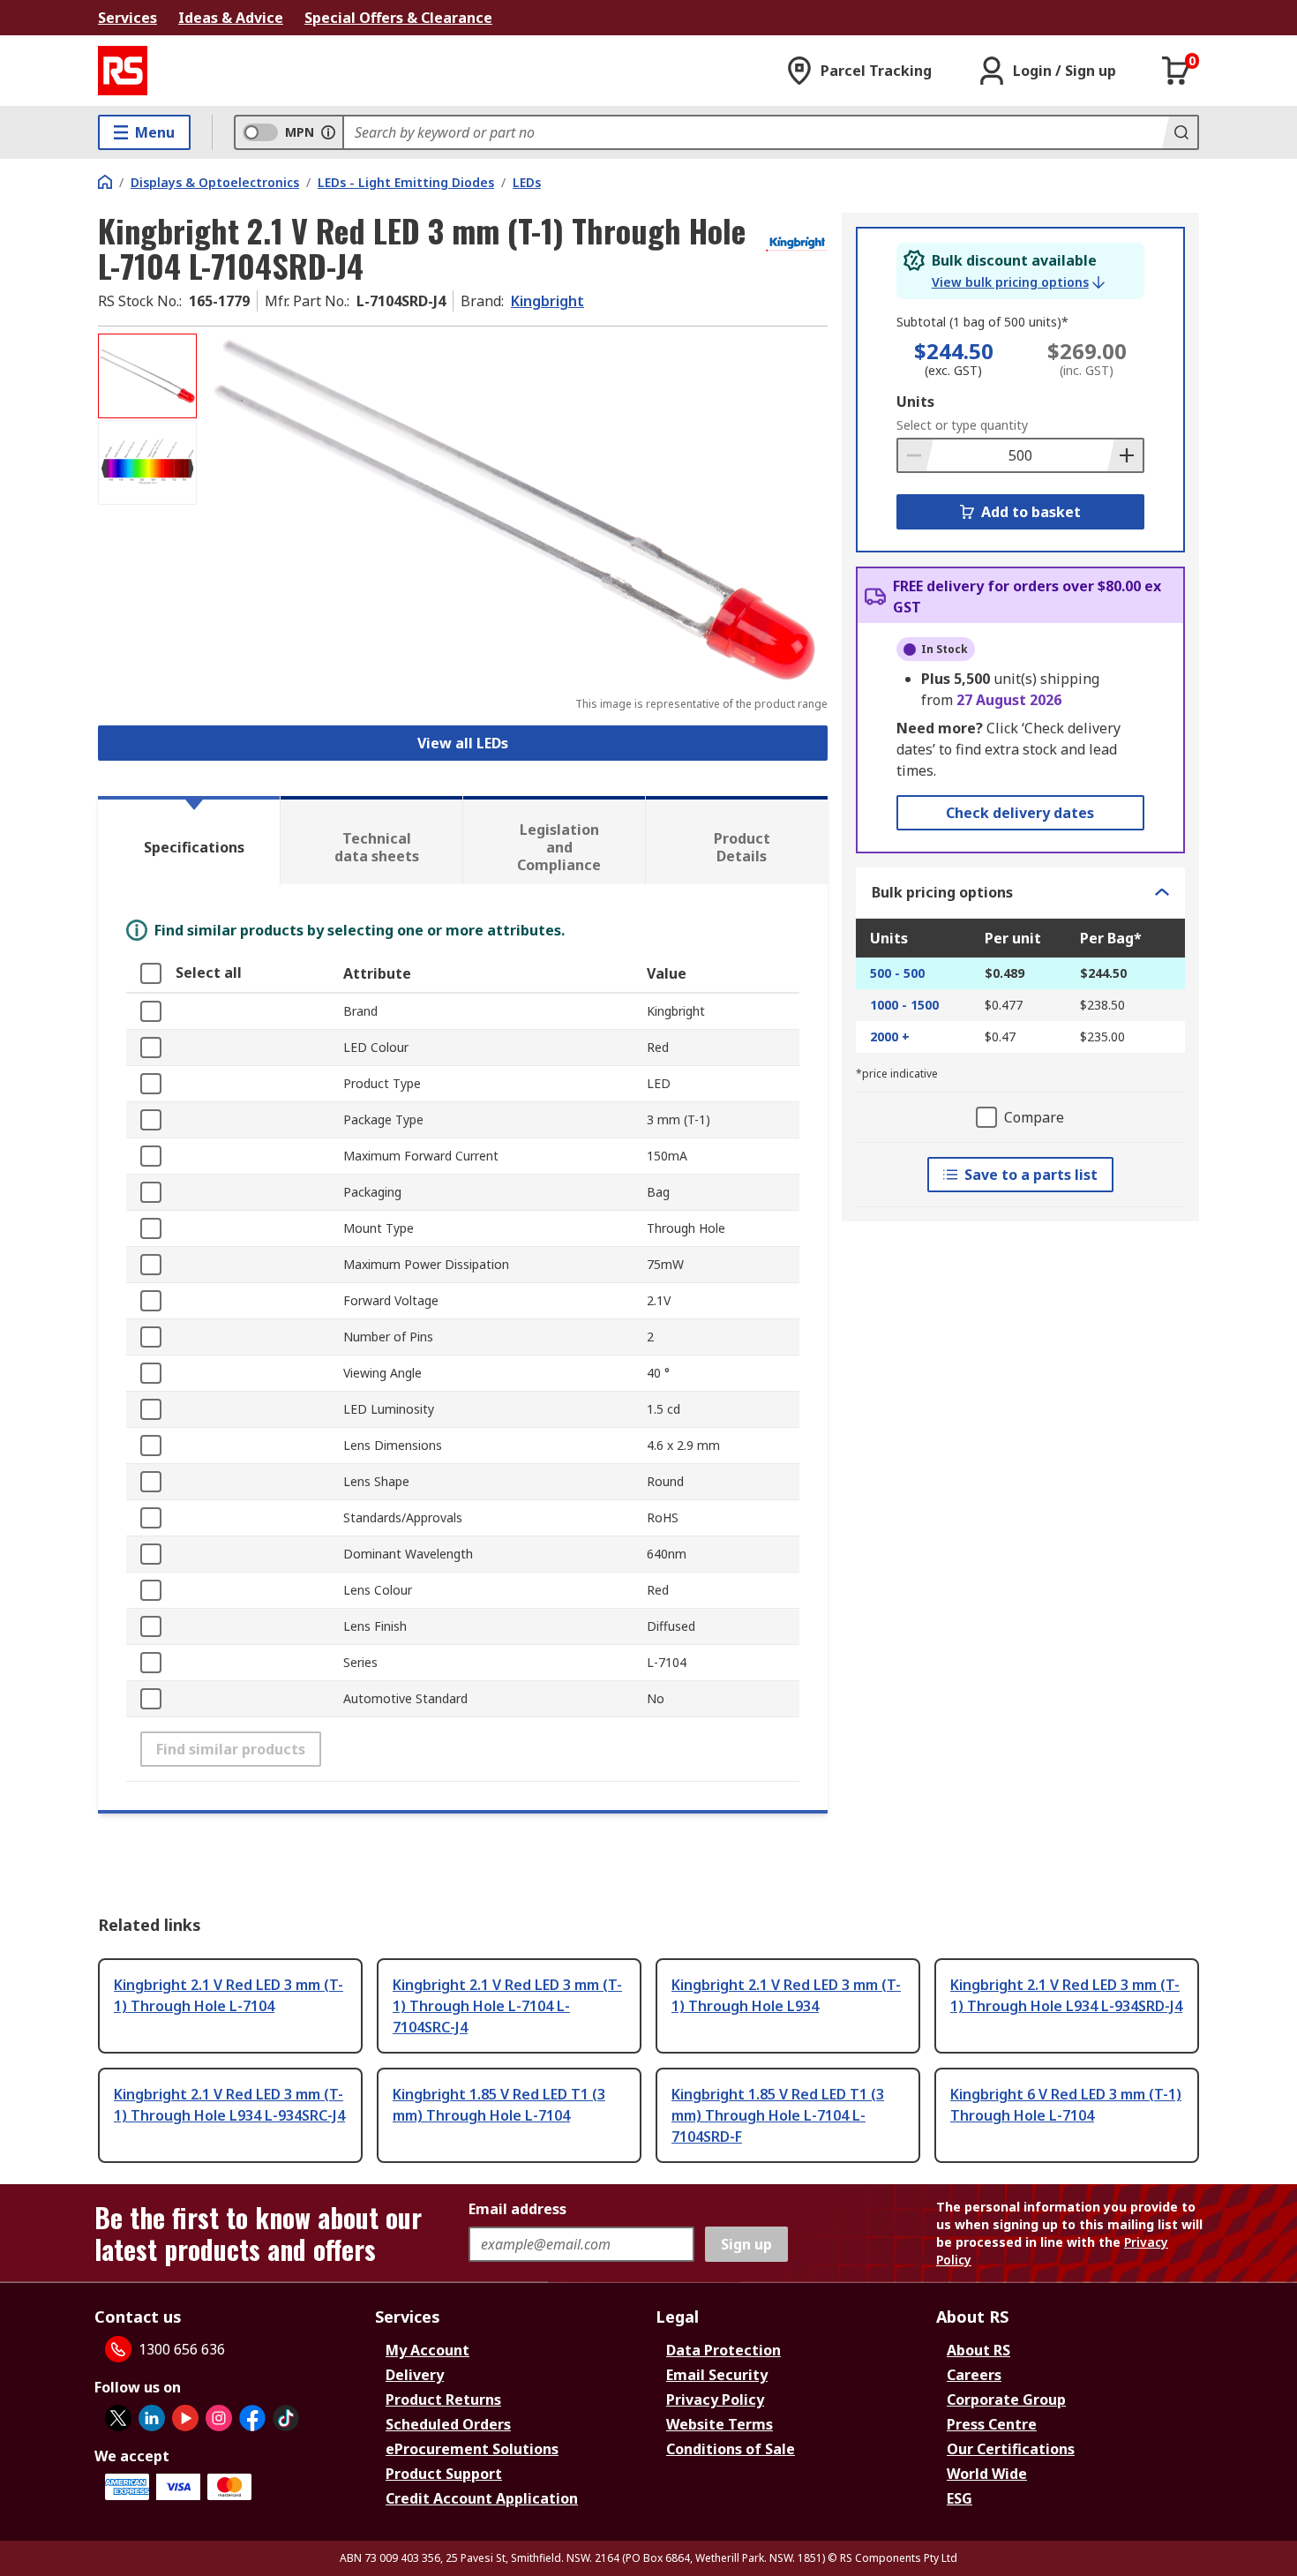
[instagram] (219, 2418)
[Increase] (1125, 455)
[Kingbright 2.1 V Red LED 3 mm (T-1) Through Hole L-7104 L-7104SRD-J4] (514, 510)
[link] (1018, 282)
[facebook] (252, 2418)
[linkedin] (152, 2418)
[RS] (123, 71)
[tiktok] (286, 2418)
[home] (105, 182)
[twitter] (118, 2418)
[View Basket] (1176, 71)
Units (915, 402)
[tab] (189, 840)
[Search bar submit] (1180, 132)
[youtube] (185, 2418)
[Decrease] (916, 455)
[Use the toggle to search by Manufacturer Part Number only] (328, 132)
